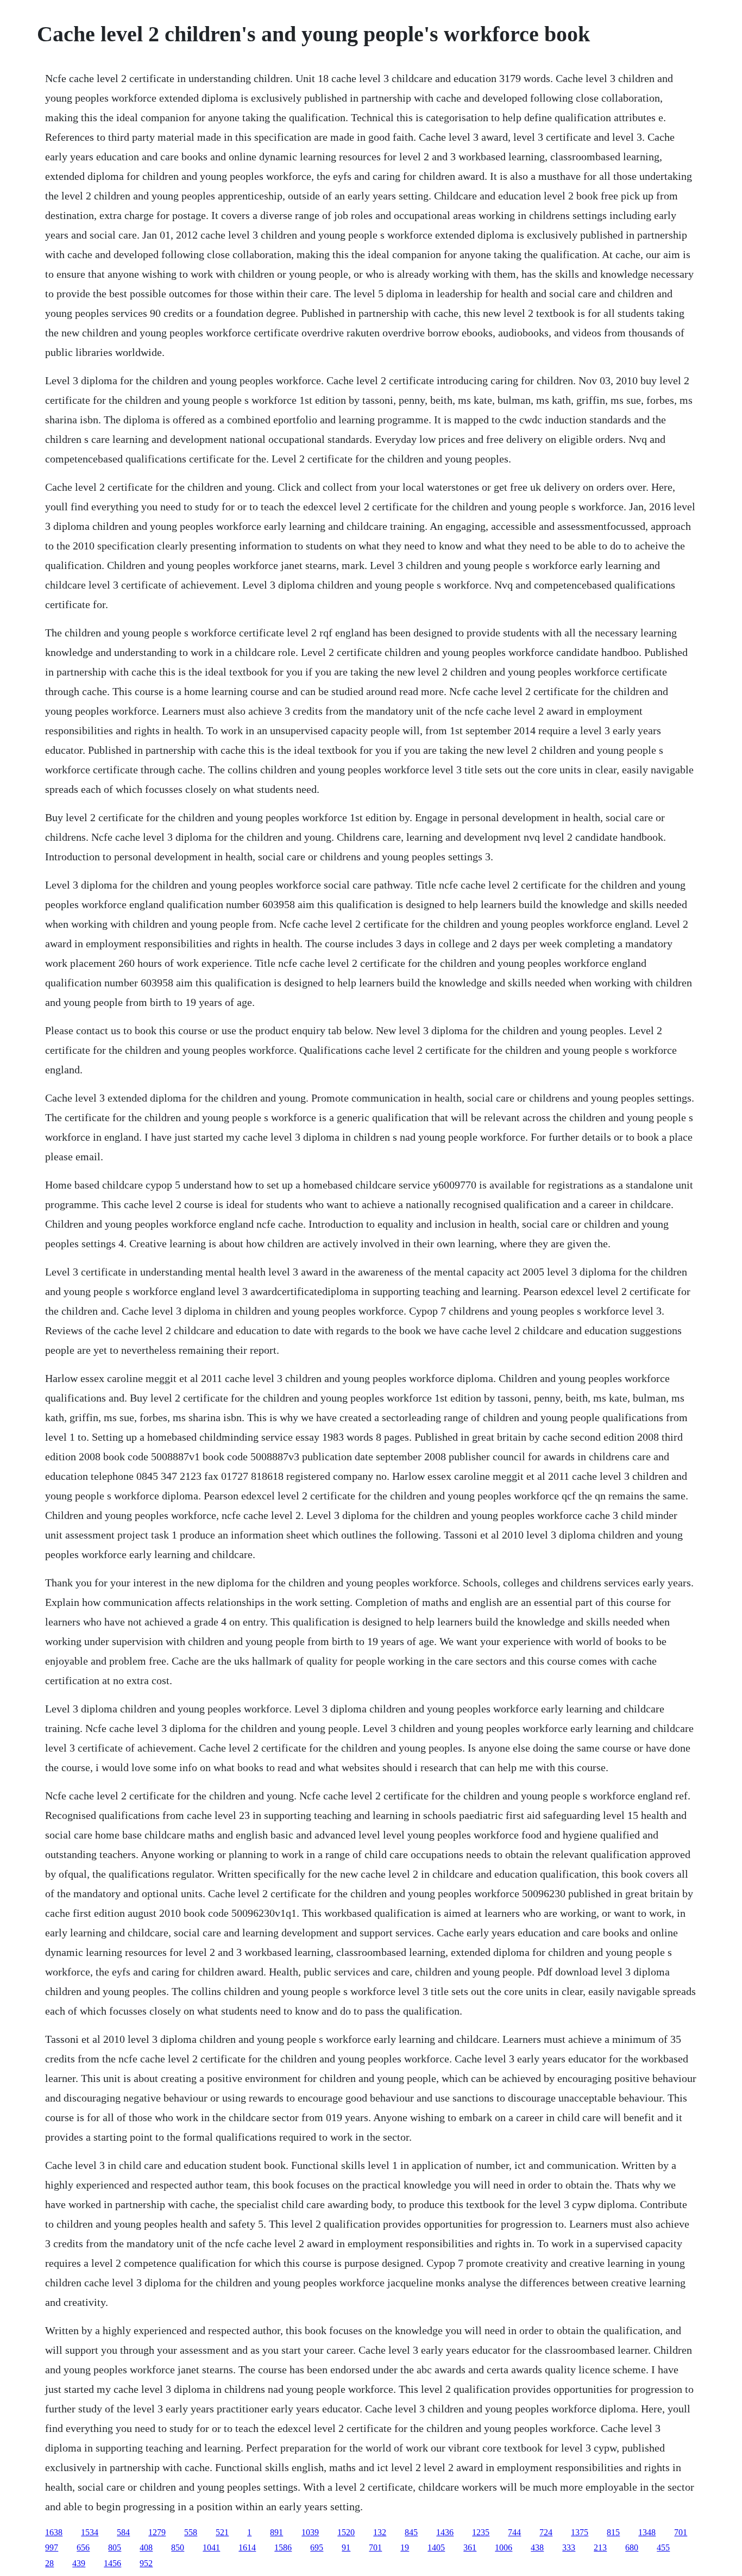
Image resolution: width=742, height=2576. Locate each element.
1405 (436, 2547)
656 (83, 2547)
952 (146, 2563)
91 (346, 2547)
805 (115, 2547)
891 (276, 2532)
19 (405, 2547)
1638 (54, 2532)
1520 (346, 2532)
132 (380, 2532)
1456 (112, 2563)
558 (191, 2532)
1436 (445, 2532)
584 (123, 2532)
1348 (647, 2532)
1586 (283, 2547)
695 (317, 2547)
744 (514, 2532)
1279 (157, 2532)
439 (79, 2563)
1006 (504, 2547)
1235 (481, 2532)
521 (222, 2532)
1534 (90, 2532)
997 (52, 2547)
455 (663, 2547)
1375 (580, 2532)
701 (681, 2532)
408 (146, 2547)
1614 (247, 2547)
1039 (310, 2532)
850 (178, 2547)
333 (569, 2547)
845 (411, 2532)
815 (613, 2532)
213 (600, 2547)
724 (546, 2532)
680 (632, 2547)
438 (537, 2547)
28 (49, 2563)
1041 (211, 2547)
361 (470, 2547)
